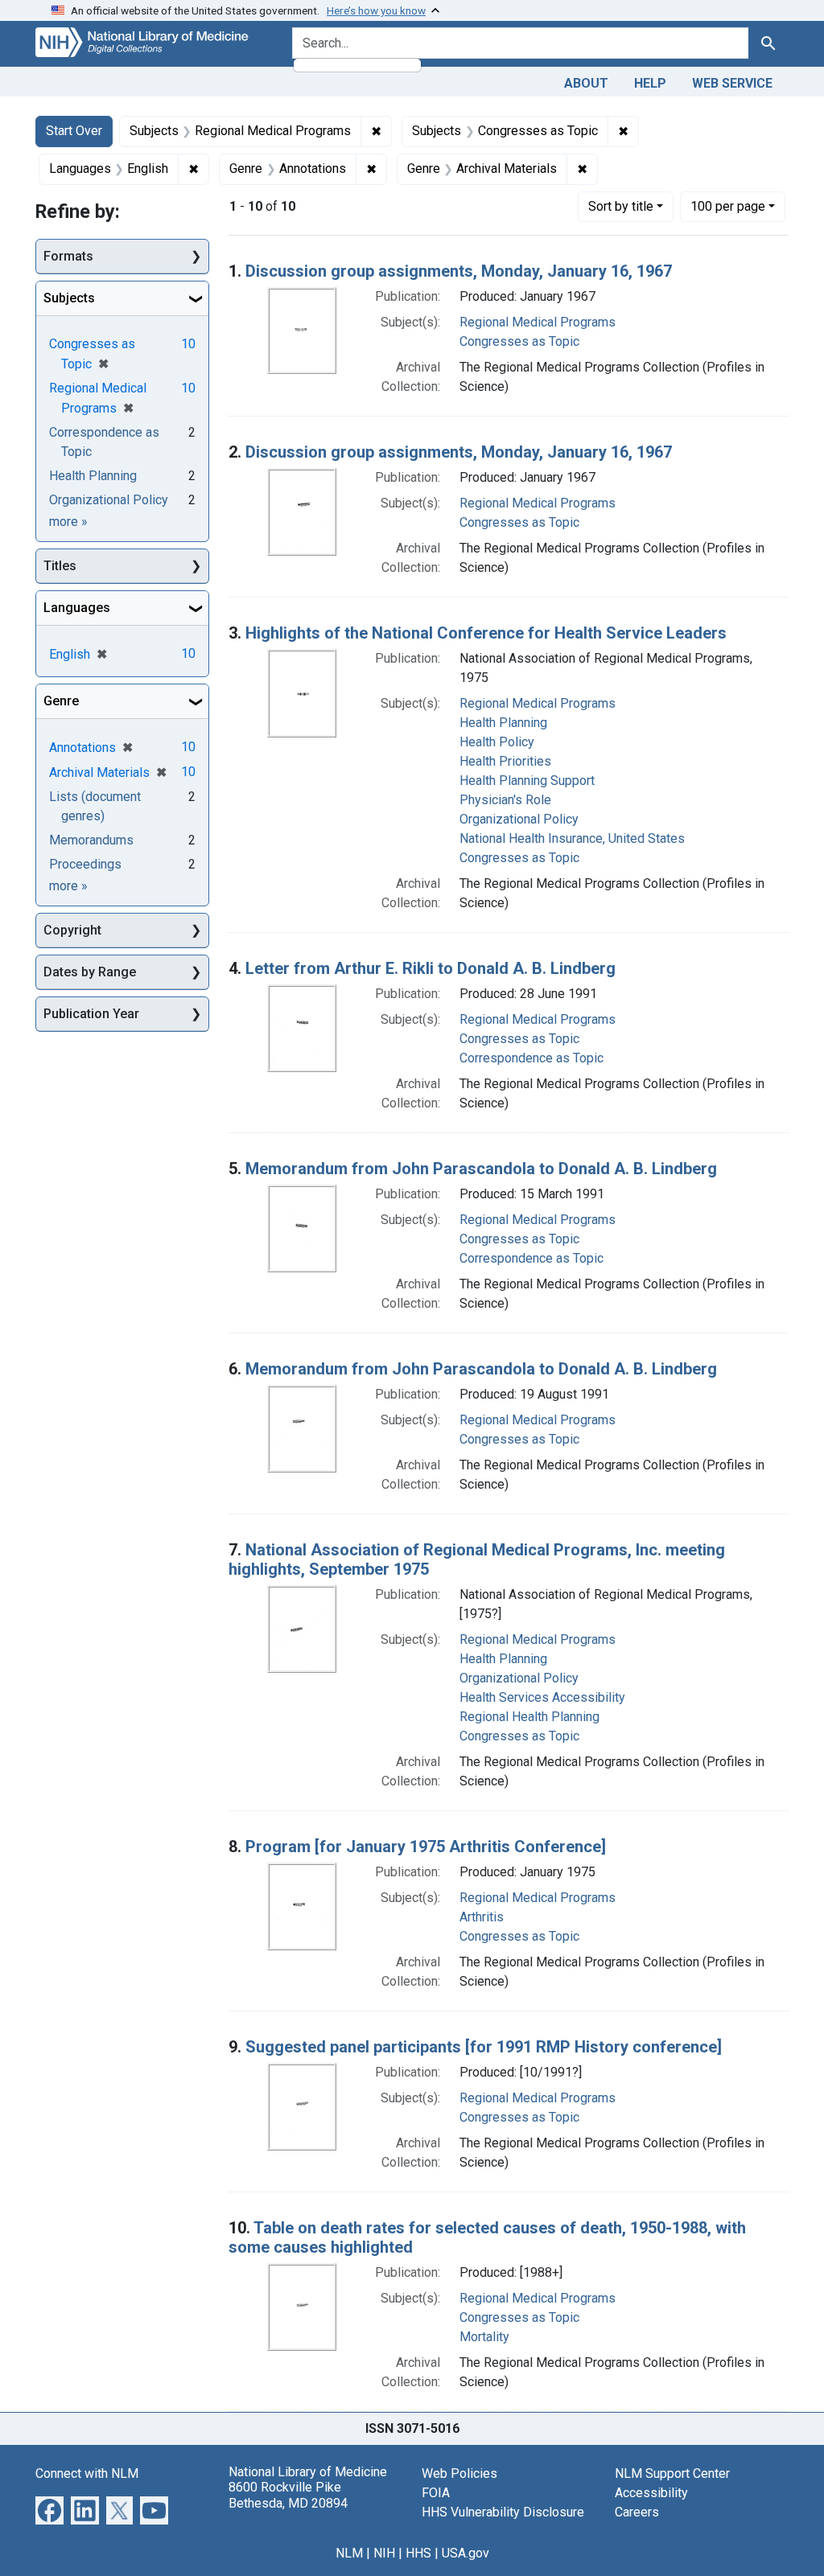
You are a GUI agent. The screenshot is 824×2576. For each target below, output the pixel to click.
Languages (77, 608)
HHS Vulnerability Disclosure (503, 2512)
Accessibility (651, 2493)
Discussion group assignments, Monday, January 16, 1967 (459, 271)
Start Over (74, 131)
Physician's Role (505, 800)
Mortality (484, 2337)
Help (650, 83)
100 (728, 206)
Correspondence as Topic (531, 1058)
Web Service (732, 83)
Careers (637, 2512)
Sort (621, 206)
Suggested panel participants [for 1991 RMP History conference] (484, 2047)
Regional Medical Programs (538, 322)
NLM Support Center (672, 2473)
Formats (68, 256)
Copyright (72, 930)
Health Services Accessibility (542, 1697)
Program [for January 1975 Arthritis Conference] (426, 1847)
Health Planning (503, 723)
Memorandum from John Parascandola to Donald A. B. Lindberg (481, 1169)
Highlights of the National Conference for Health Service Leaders (486, 633)
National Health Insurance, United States (572, 838)
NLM (349, 2553)
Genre (61, 701)
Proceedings (85, 864)
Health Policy (497, 742)
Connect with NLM (87, 2473)
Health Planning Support (527, 781)
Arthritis (482, 1917)
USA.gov (466, 2553)
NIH (384, 2553)
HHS (418, 2553)
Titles (60, 566)
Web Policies (459, 2473)
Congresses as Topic (519, 341)
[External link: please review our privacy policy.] (49, 2510)
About (586, 83)
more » (68, 522)
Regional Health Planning (529, 1717)
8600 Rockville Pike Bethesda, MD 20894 (288, 2495)
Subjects (69, 298)
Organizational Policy (519, 819)
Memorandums (91, 840)
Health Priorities (505, 761)
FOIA (436, 2493)
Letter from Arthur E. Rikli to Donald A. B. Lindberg (431, 968)
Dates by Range (90, 972)
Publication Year (91, 1014)
